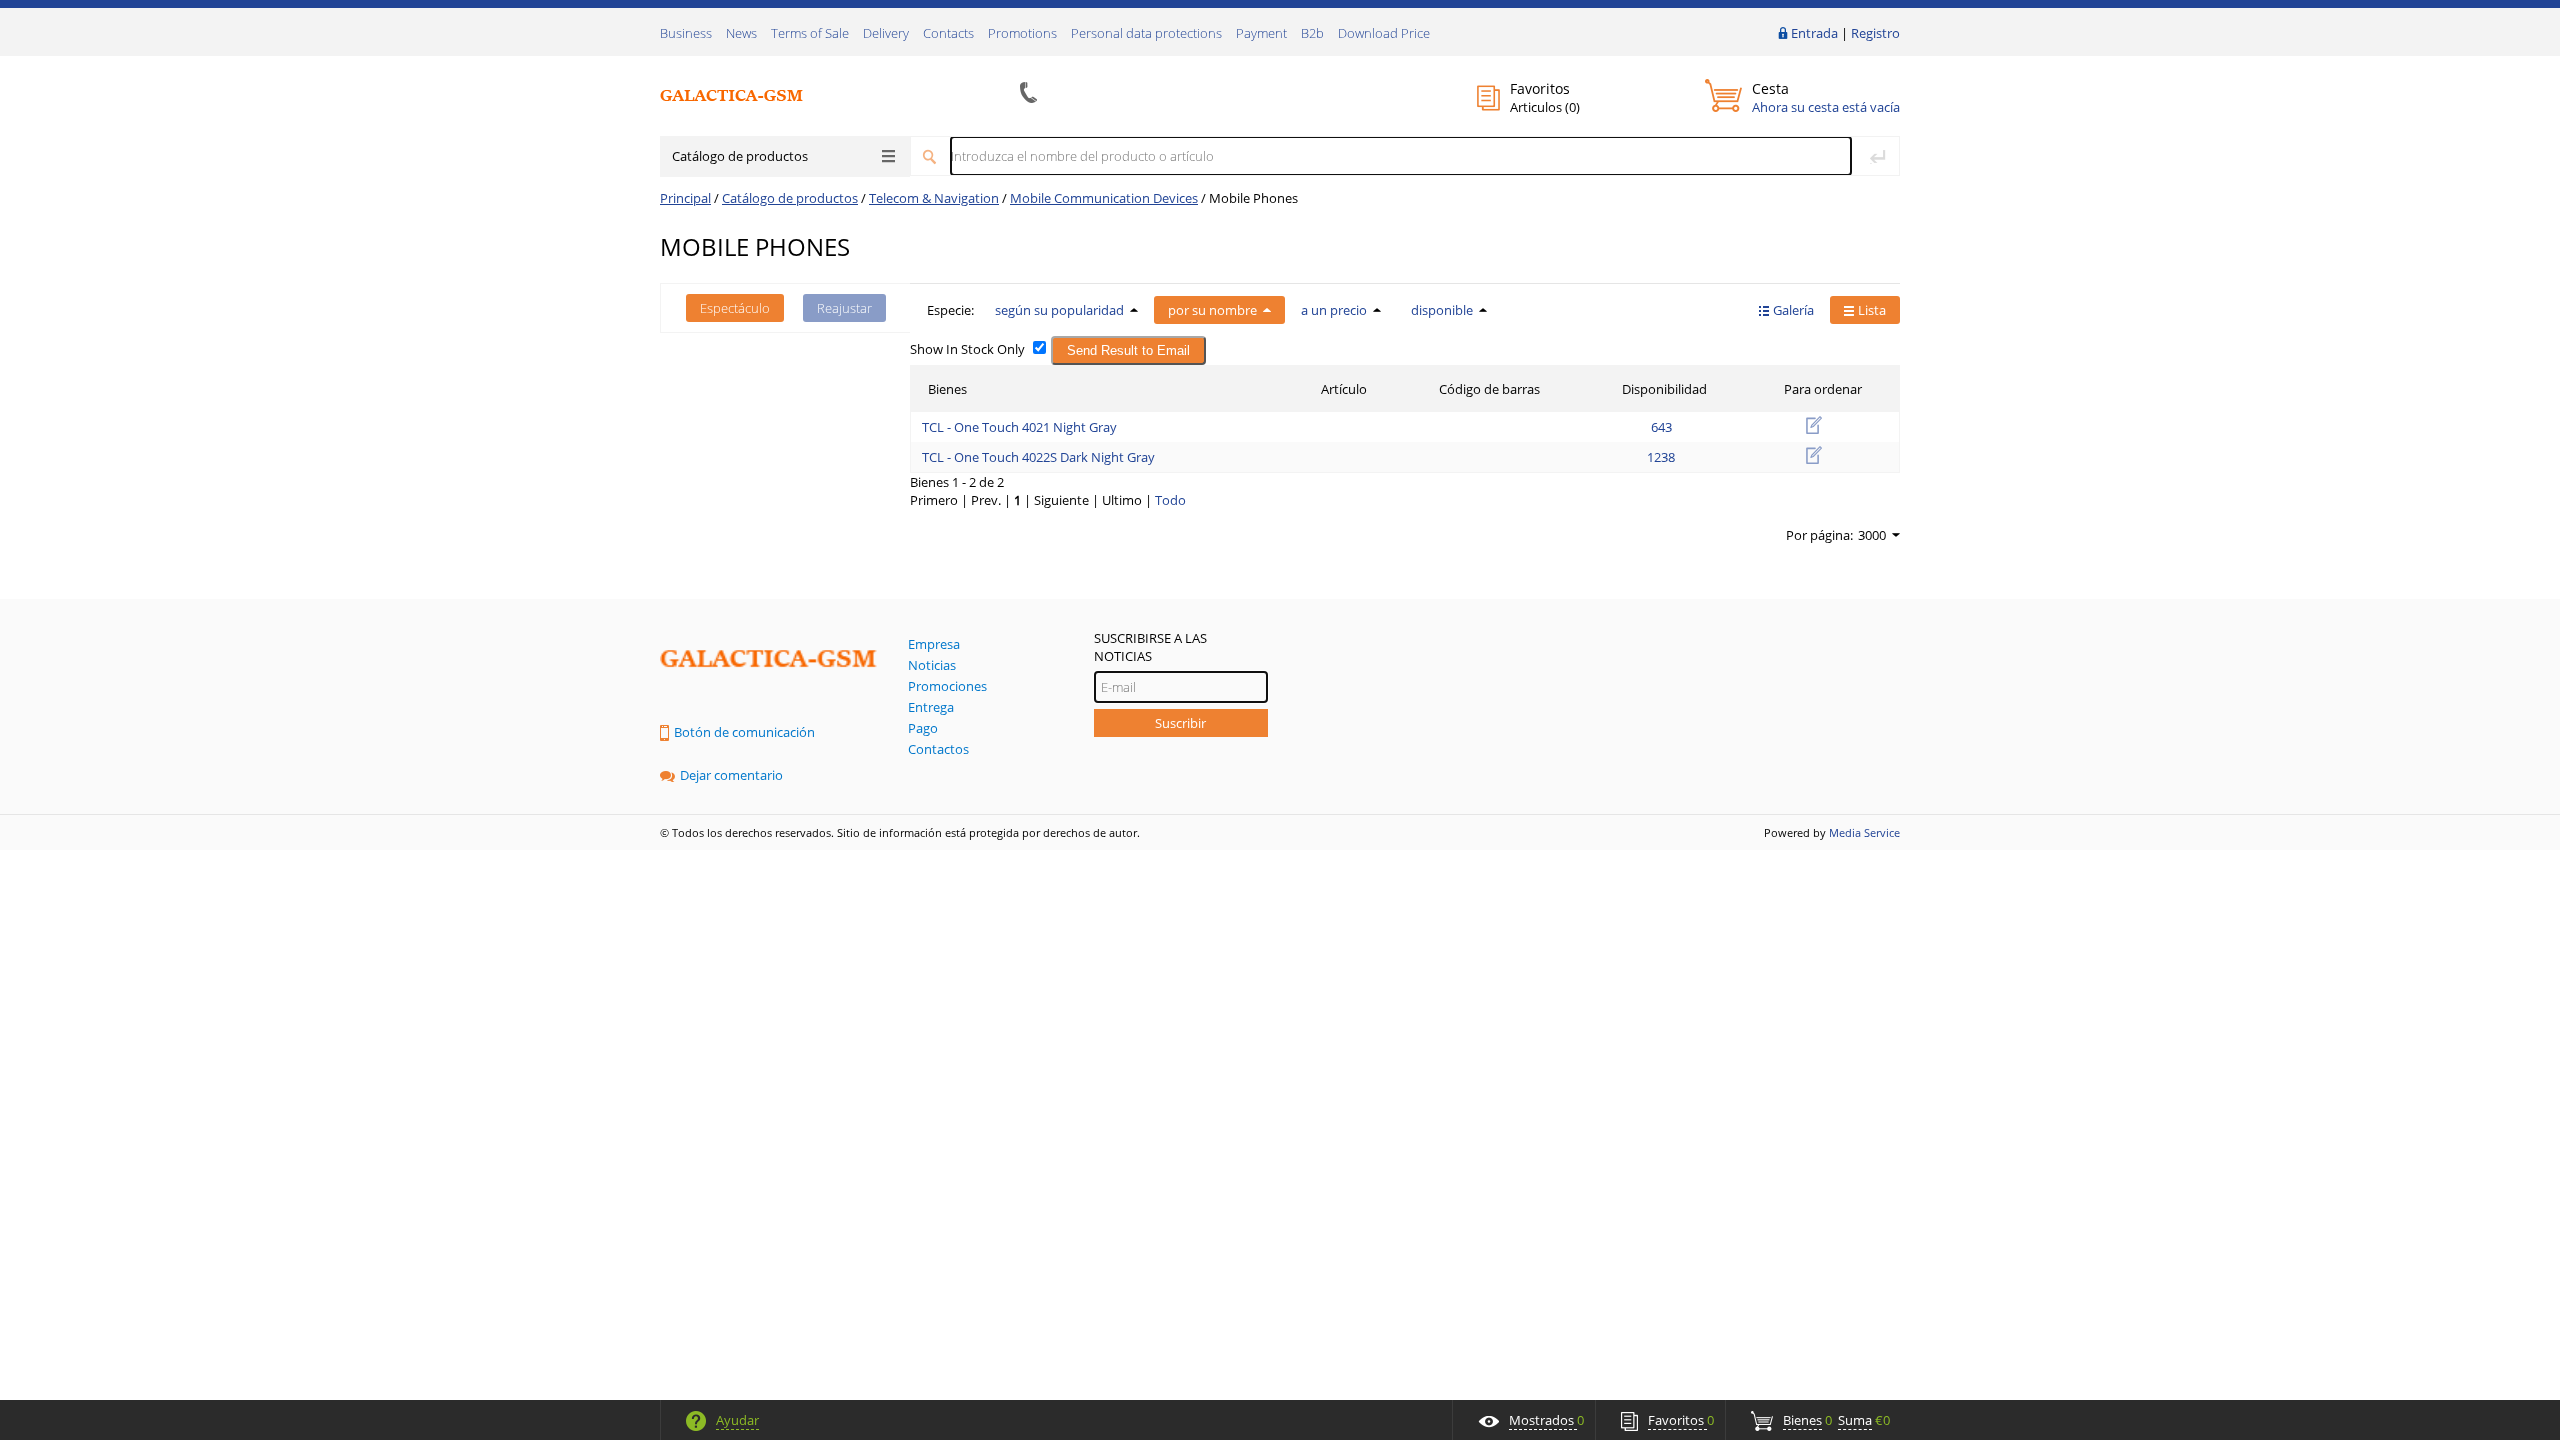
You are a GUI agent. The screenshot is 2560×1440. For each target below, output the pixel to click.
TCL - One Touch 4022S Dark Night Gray (1038, 457)
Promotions (1022, 33)
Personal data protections (1146, 33)
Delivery (886, 33)
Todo (1170, 500)
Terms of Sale (810, 33)
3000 (1872, 535)
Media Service (1864, 832)
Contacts (948, 33)
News (741, 33)
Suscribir (1180, 723)
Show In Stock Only (967, 349)
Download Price (1384, 33)
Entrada (1814, 33)
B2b (1312, 33)
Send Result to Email (1128, 350)
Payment (1261, 33)
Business (686, 33)
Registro (1875, 33)
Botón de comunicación (744, 732)
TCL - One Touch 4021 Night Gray (1019, 427)
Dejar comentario (731, 775)
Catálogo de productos (740, 156)
